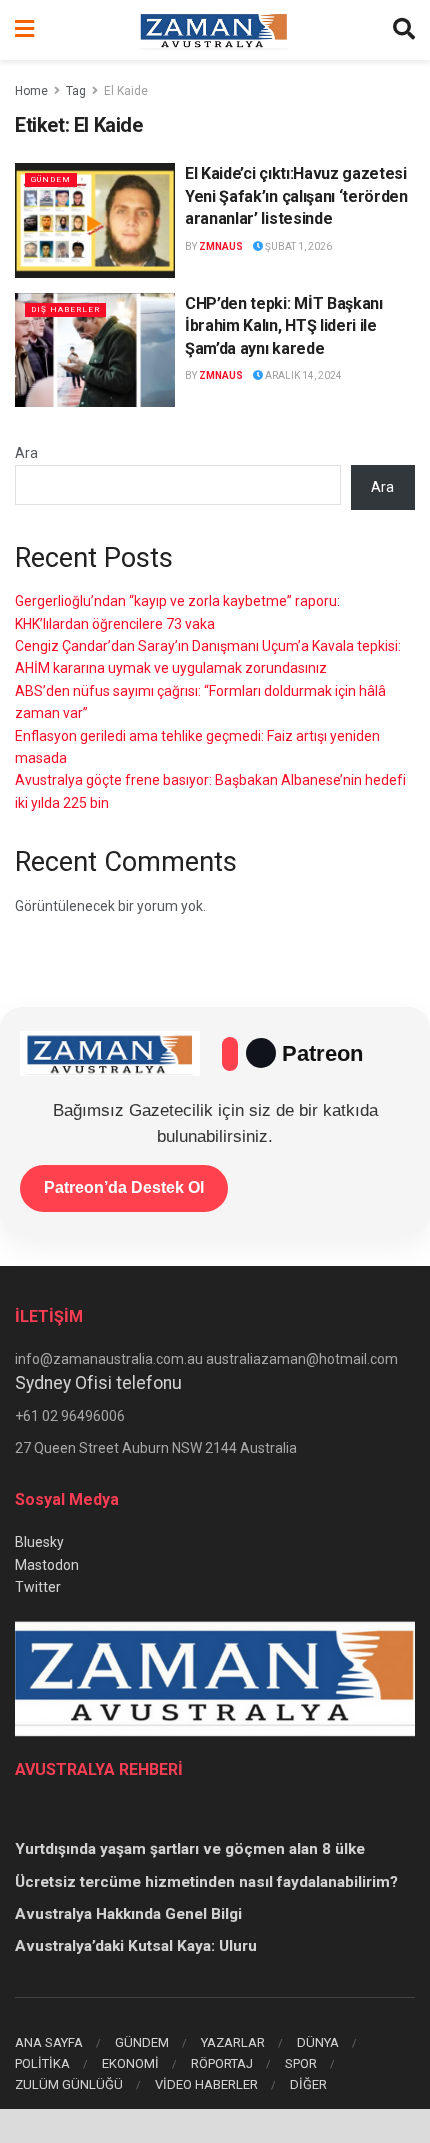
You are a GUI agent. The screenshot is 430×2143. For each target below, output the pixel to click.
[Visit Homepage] (214, 30)
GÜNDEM (142, 2042)
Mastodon (47, 1565)
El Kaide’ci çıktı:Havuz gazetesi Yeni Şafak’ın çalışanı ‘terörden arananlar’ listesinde (296, 196)
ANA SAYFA (49, 2042)
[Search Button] (404, 30)
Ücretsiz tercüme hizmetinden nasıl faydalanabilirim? (206, 1882)
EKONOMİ (130, 2063)
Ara (26, 453)
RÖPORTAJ (222, 2063)
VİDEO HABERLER (206, 2084)
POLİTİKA (42, 2063)
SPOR (301, 2063)
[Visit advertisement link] (215, 2126)
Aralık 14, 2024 (302, 375)
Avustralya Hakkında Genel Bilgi (128, 1914)
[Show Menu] (24, 30)
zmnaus (221, 246)
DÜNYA (318, 2042)
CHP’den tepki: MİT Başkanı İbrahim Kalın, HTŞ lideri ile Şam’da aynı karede (284, 326)
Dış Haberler (65, 309)
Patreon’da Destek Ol (124, 1187)
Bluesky (39, 1542)
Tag (76, 91)
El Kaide (126, 91)
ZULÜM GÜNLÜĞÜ (69, 2084)
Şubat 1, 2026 (297, 246)
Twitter (38, 1587)
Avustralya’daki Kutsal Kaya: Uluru (136, 1946)
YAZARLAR (233, 2042)
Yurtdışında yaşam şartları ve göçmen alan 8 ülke (190, 1849)
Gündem (51, 179)
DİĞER (308, 2084)
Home (31, 91)
